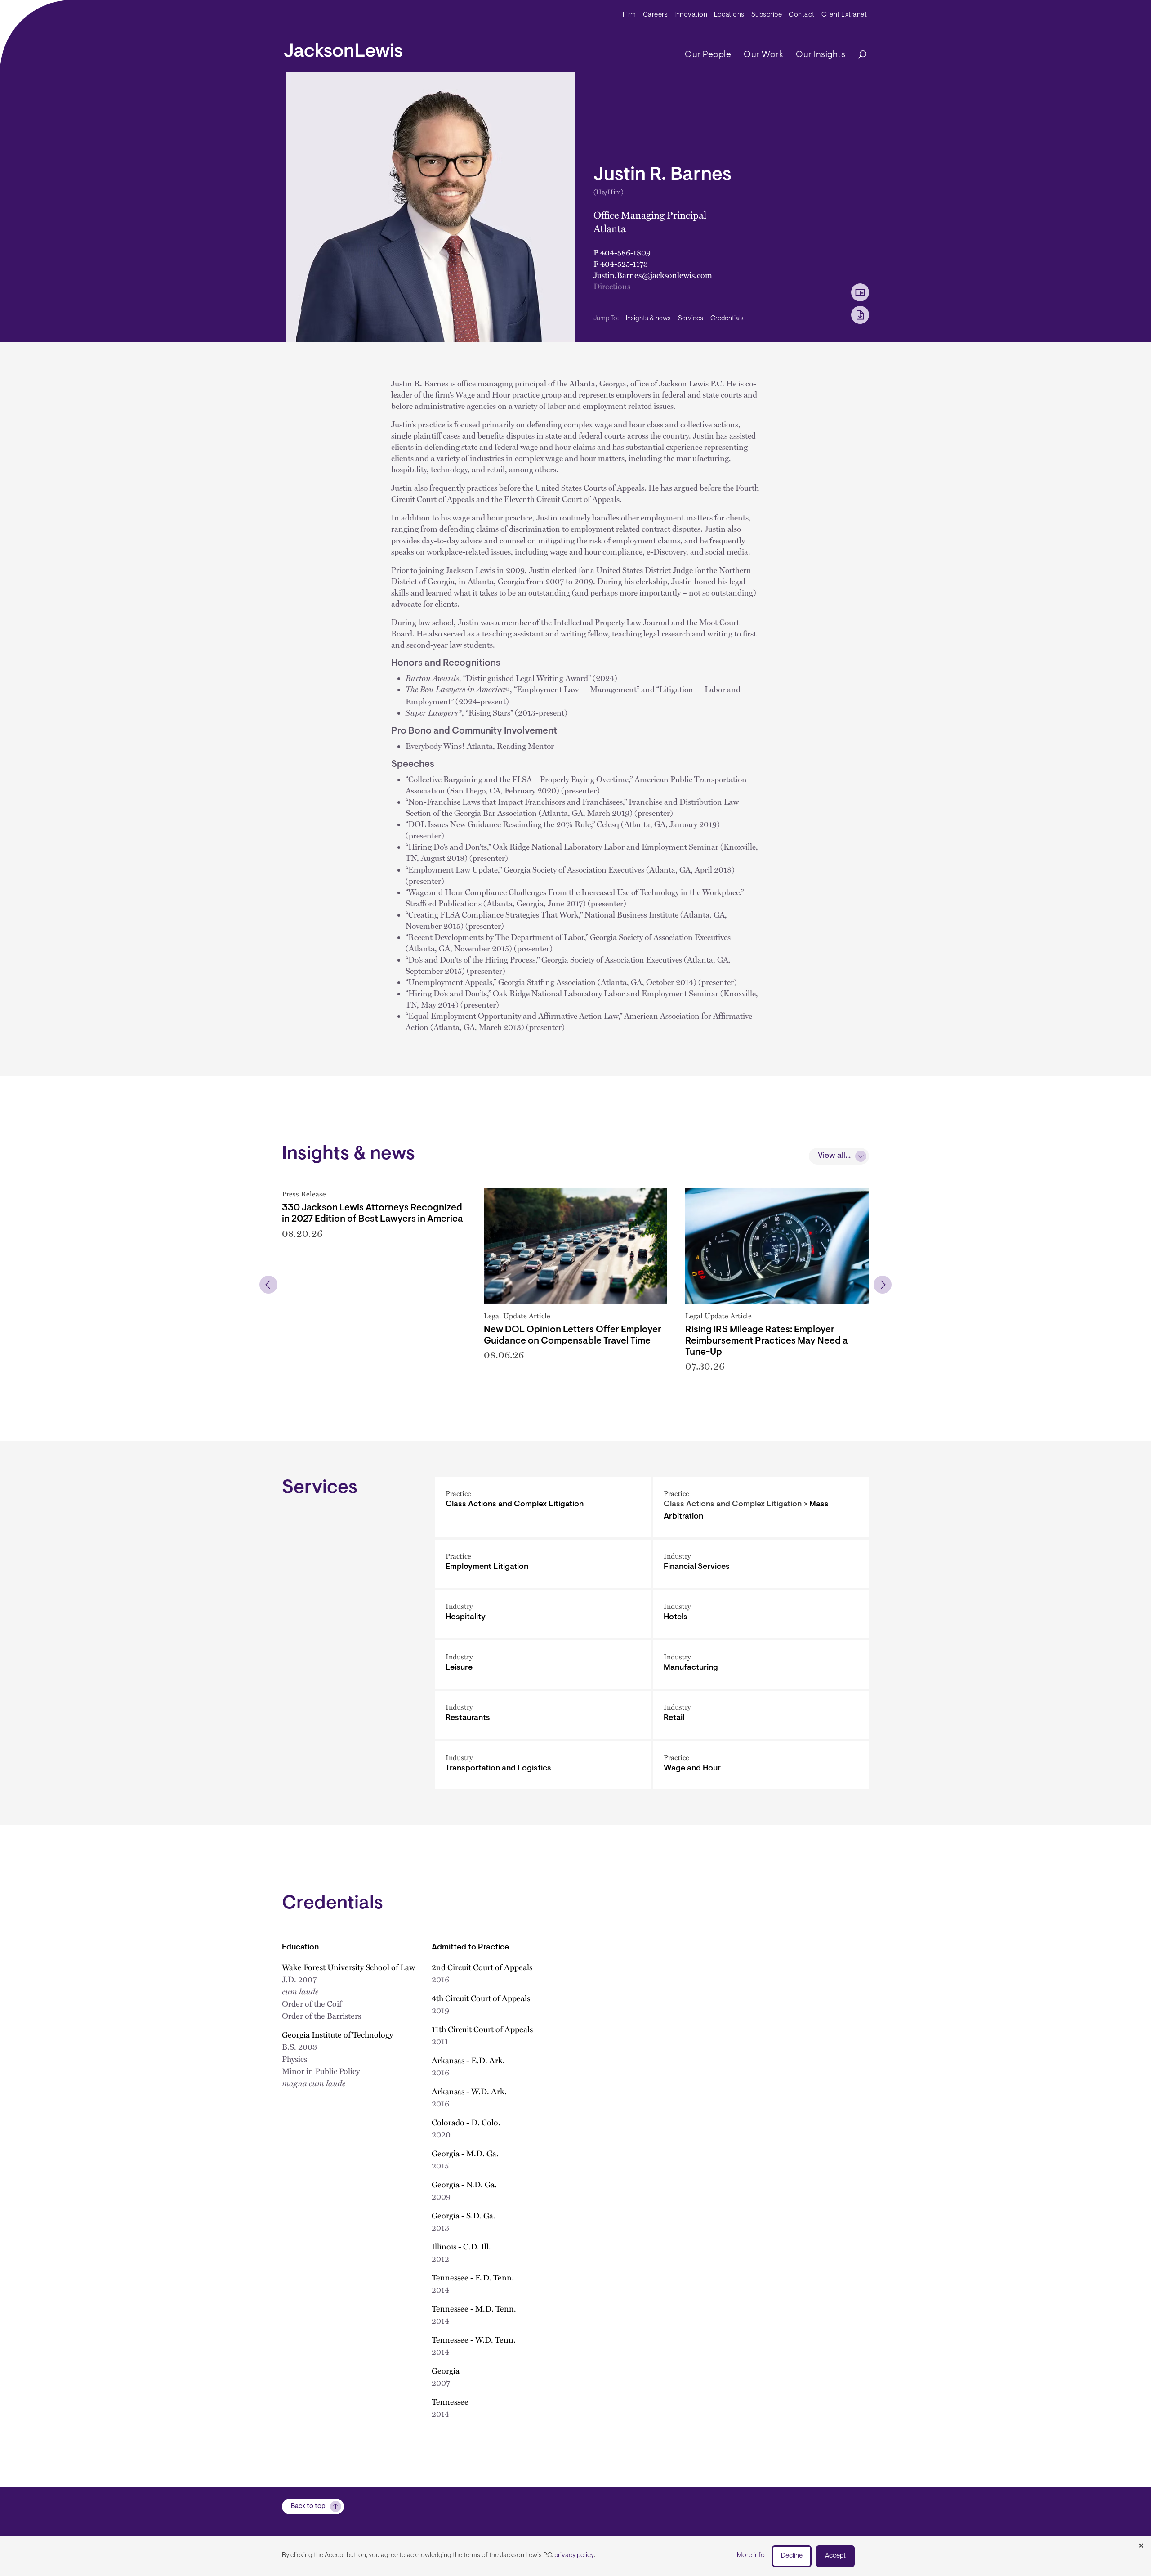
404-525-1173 (624, 263)
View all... (834, 1156)
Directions (612, 286)
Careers (656, 15)
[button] (268, 1285)
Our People (708, 55)
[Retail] (761, 1715)
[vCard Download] (860, 292)
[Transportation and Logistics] (543, 1765)
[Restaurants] (543, 1715)
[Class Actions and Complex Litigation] (543, 1507)
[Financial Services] (761, 1564)
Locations (729, 15)
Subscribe (767, 15)
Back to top (308, 2507)
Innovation (691, 15)
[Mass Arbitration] (761, 1507)
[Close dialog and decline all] (1141, 2546)
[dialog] (575, 2556)
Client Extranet (844, 15)
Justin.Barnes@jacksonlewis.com (653, 275)
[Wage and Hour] (761, 1765)
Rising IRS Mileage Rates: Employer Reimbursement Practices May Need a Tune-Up (767, 1341)
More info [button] (751, 2556)
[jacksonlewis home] (343, 48)
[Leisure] (543, 1664)
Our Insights (821, 55)
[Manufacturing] (761, 1664)
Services (691, 319)
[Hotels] (761, 1614)
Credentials (727, 319)
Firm (629, 15)
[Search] (858, 55)
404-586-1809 (625, 252)
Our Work (763, 55)
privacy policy (574, 2556)
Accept (835, 2556)
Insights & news (648, 319)
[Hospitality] (543, 1614)
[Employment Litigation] (543, 1564)
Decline (792, 2556)
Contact (802, 15)
